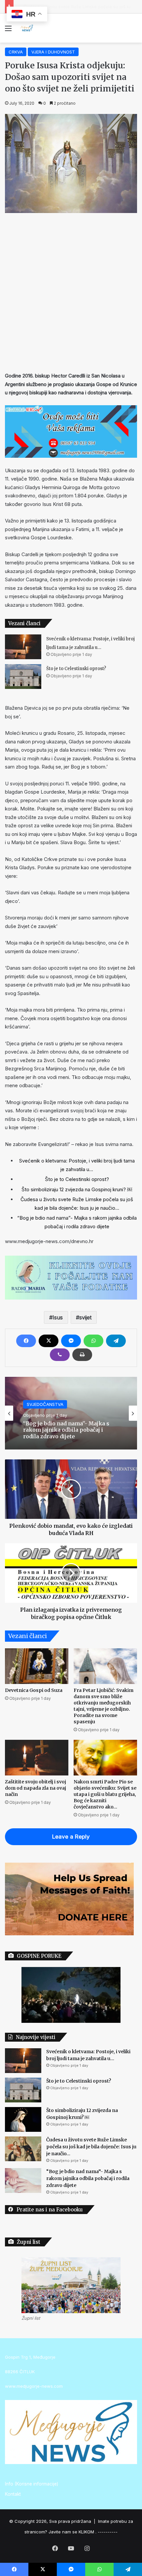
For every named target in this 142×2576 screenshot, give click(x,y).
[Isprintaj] (82, 1355)
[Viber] (60, 1355)
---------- (108, 2532)
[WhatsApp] (93, 1341)
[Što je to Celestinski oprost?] (23, 677)
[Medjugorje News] (26, 28)
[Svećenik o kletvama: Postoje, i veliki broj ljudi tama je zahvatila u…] (23, 647)
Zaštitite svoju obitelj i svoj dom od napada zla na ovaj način (35, 1788)
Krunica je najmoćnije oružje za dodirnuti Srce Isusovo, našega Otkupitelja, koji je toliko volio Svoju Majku (65, 1430)
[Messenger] (71, 1341)
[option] (71, 1413)
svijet (85, 1317)
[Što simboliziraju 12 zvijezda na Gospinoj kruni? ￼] (23, 2119)
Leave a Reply (71, 1837)
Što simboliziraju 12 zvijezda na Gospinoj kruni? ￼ (77, 1189)
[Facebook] (26, 1341)
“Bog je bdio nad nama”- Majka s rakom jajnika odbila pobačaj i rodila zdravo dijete (88, 2178)
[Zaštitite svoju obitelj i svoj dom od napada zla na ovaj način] (37, 1758)
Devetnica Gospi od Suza (34, 1690)
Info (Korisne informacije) (32, 2484)
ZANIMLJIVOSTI (43, 1401)
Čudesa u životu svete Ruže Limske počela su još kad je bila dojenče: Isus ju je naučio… (91, 2147)
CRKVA (16, 52)
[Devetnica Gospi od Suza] (37, 1666)
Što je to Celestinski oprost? (76, 669)
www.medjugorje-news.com (34, 2386)
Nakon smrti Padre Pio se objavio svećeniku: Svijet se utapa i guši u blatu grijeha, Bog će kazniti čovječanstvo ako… (105, 1794)
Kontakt (13, 2494)
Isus (58, 1317)
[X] (49, 1341)
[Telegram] (116, 1341)
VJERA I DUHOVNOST (53, 52)
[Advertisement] (71, 291)
